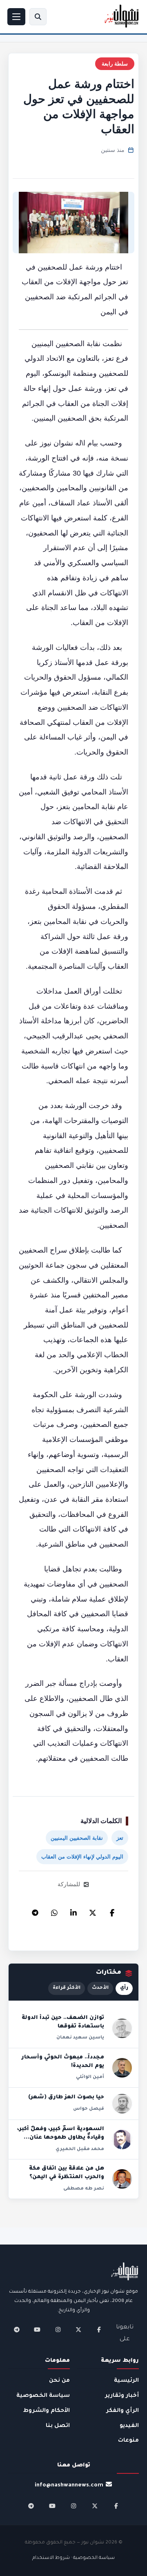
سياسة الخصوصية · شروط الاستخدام (73, 2558)
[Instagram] (58, 2330)
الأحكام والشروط (47, 2411)
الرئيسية (126, 2381)
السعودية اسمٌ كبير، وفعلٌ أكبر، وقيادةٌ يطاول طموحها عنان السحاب (61, 2138)
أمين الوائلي (90, 2077)
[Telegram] (35, 1911)
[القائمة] (16, 17)
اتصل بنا (58, 2426)
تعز (120, 1838)
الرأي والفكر (122, 2411)
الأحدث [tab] (100, 1988)
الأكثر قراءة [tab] (67, 1988)
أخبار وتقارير (122, 2396)
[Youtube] (37, 2330)
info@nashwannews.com (69, 2485)
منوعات (128, 2441)
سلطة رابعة (115, 64)
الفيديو (129, 2426)
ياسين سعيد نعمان (80, 2038)
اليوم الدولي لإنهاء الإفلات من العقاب (82, 1857)
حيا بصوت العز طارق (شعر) (66, 2098)
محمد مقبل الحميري (80, 2149)
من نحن (59, 2381)
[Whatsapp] (54, 1911)
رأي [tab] (124, 1988)
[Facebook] (112, 1911)
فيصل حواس (89, 2109)
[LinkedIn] (73, 1911)
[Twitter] (93, 1911)
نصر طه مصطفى (84, 2189)
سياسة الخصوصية (43, 2396)
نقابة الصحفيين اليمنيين (77, 1838)
